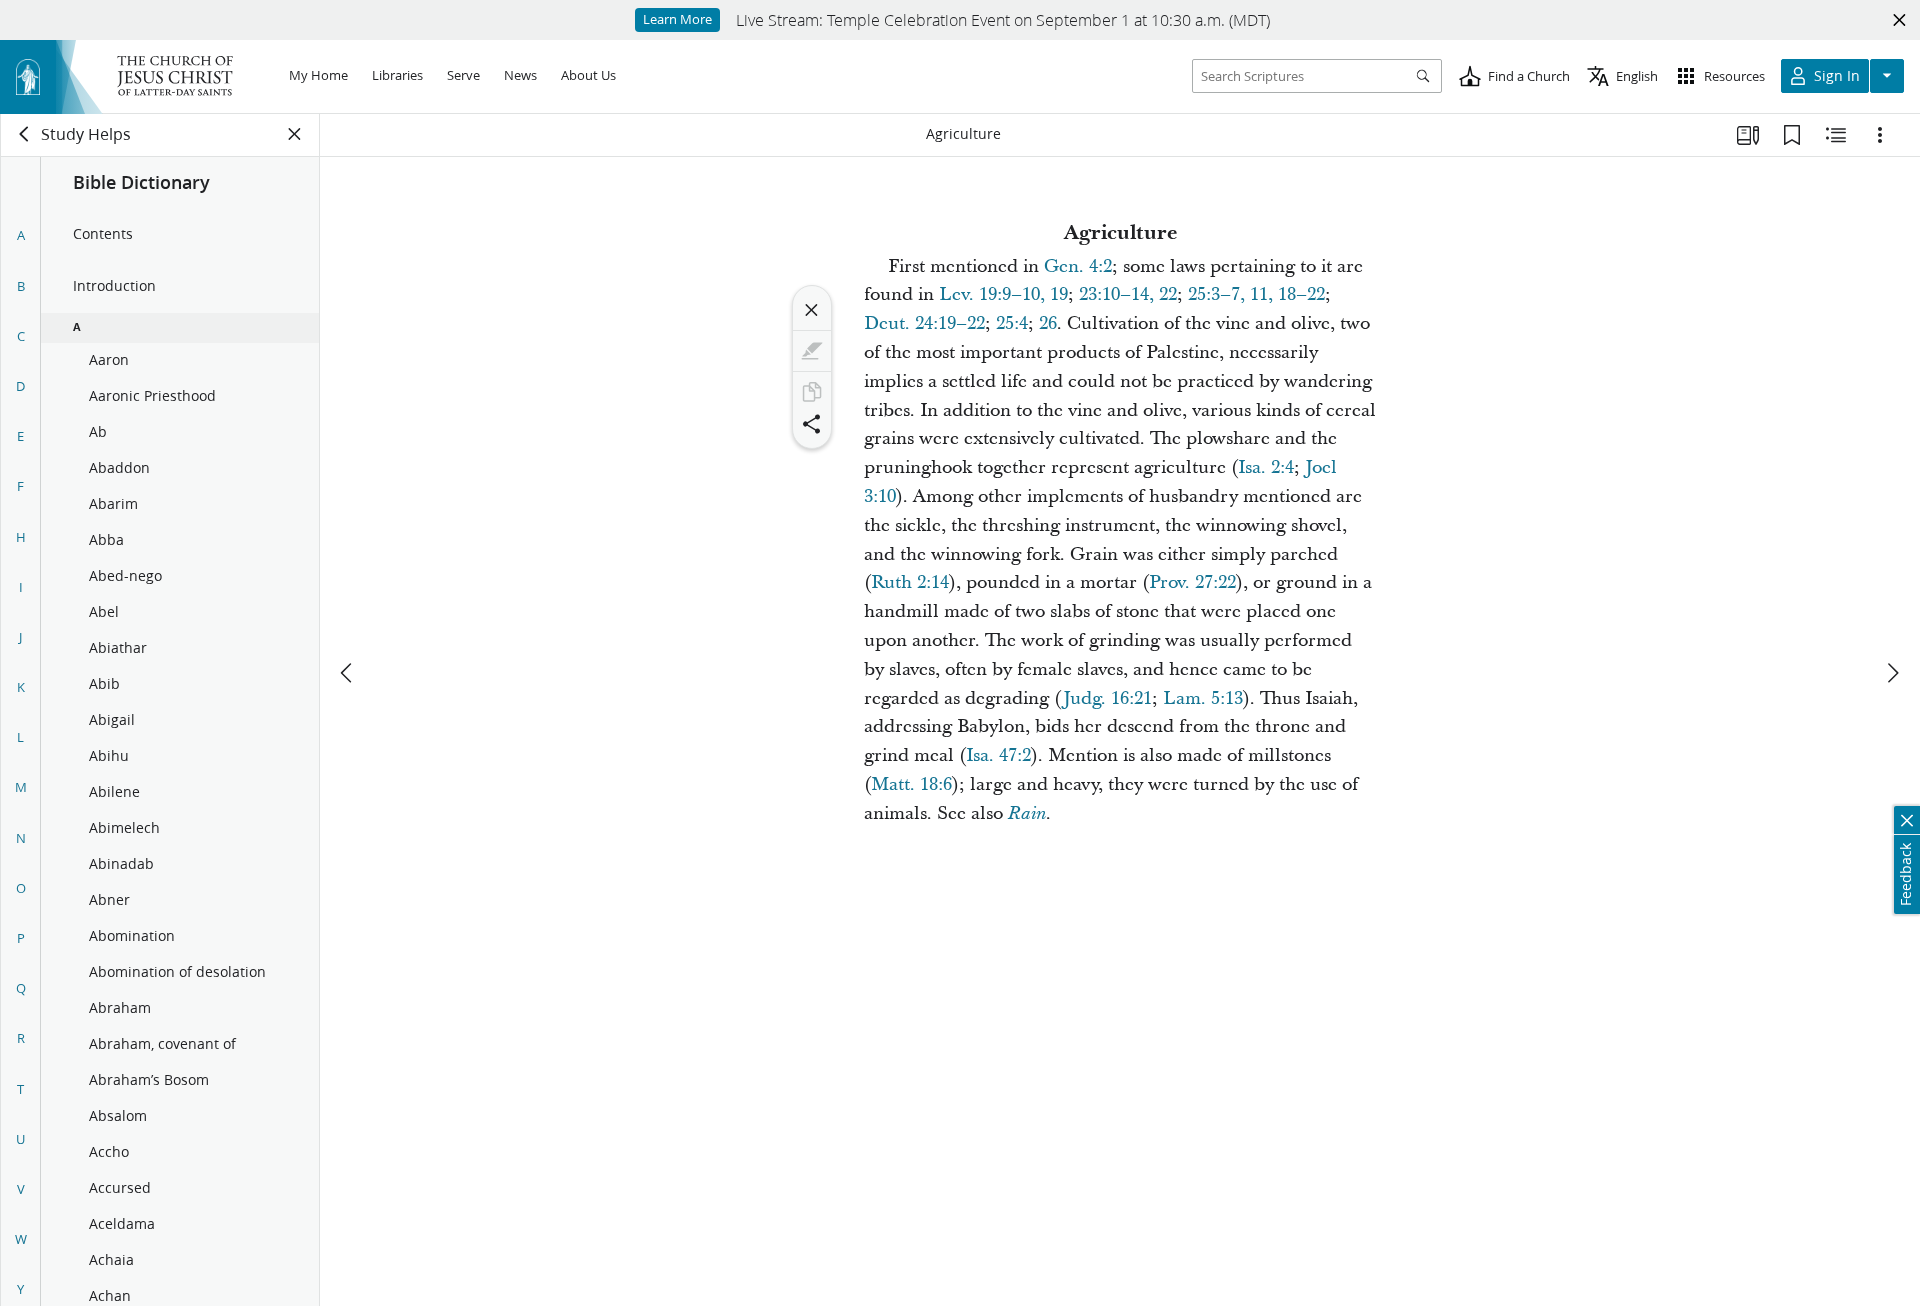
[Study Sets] (1748, 135)
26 (1048, 323)
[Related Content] (1836, 135)
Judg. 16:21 (1107, 698)
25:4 (1012, 323)
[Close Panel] (295, 134)
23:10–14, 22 (1128, 294)
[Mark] (812, 351)
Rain (1027, 814)
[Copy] (812, 392)
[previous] (348, 673)
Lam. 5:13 (1203, 698)
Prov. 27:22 (1192, 582)
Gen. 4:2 (1078, 266)
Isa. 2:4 (1266, 467)
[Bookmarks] (1792, 135)
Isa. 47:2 (998, 755)
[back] (25, 134)
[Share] (812, 424)
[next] (1892, 673)
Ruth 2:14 (910, 582)
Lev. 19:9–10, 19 (1003, 294)
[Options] (1880, 135)
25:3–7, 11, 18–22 (1256, 294)
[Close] (812, 310)
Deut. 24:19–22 (924, 323)
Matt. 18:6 (911, 784)
